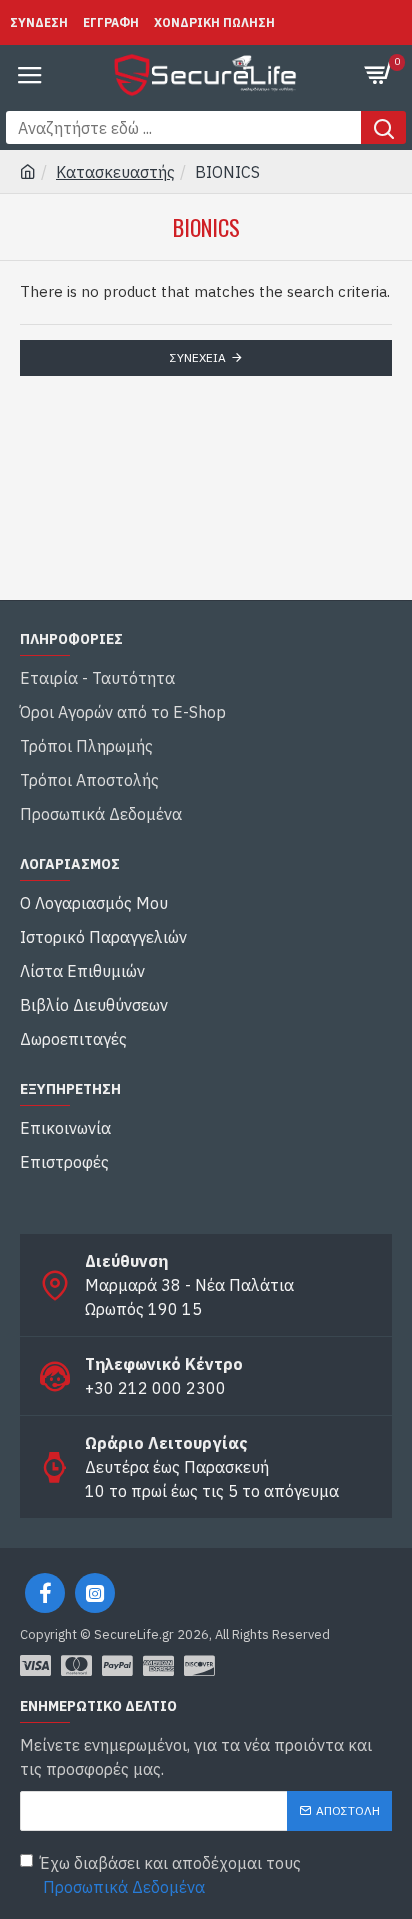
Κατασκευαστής (115, 172)
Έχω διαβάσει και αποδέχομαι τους (170, 1875)
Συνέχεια (198, 357)
